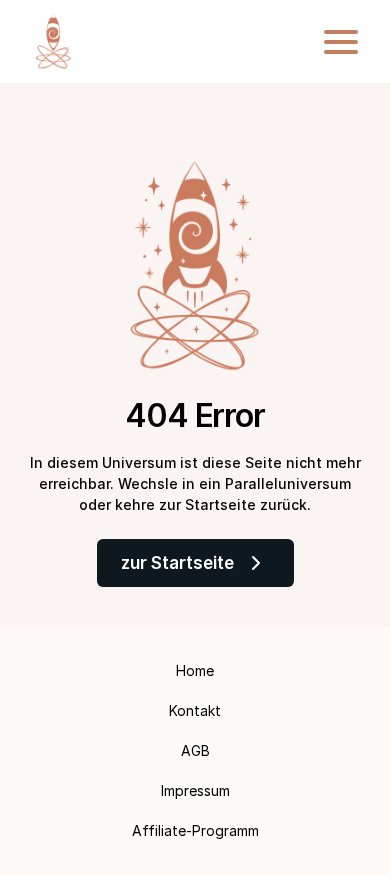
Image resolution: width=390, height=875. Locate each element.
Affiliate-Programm (195, 830)
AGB (195, 750)
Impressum (195, 790)
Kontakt (195, 710)
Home (195, 670)
